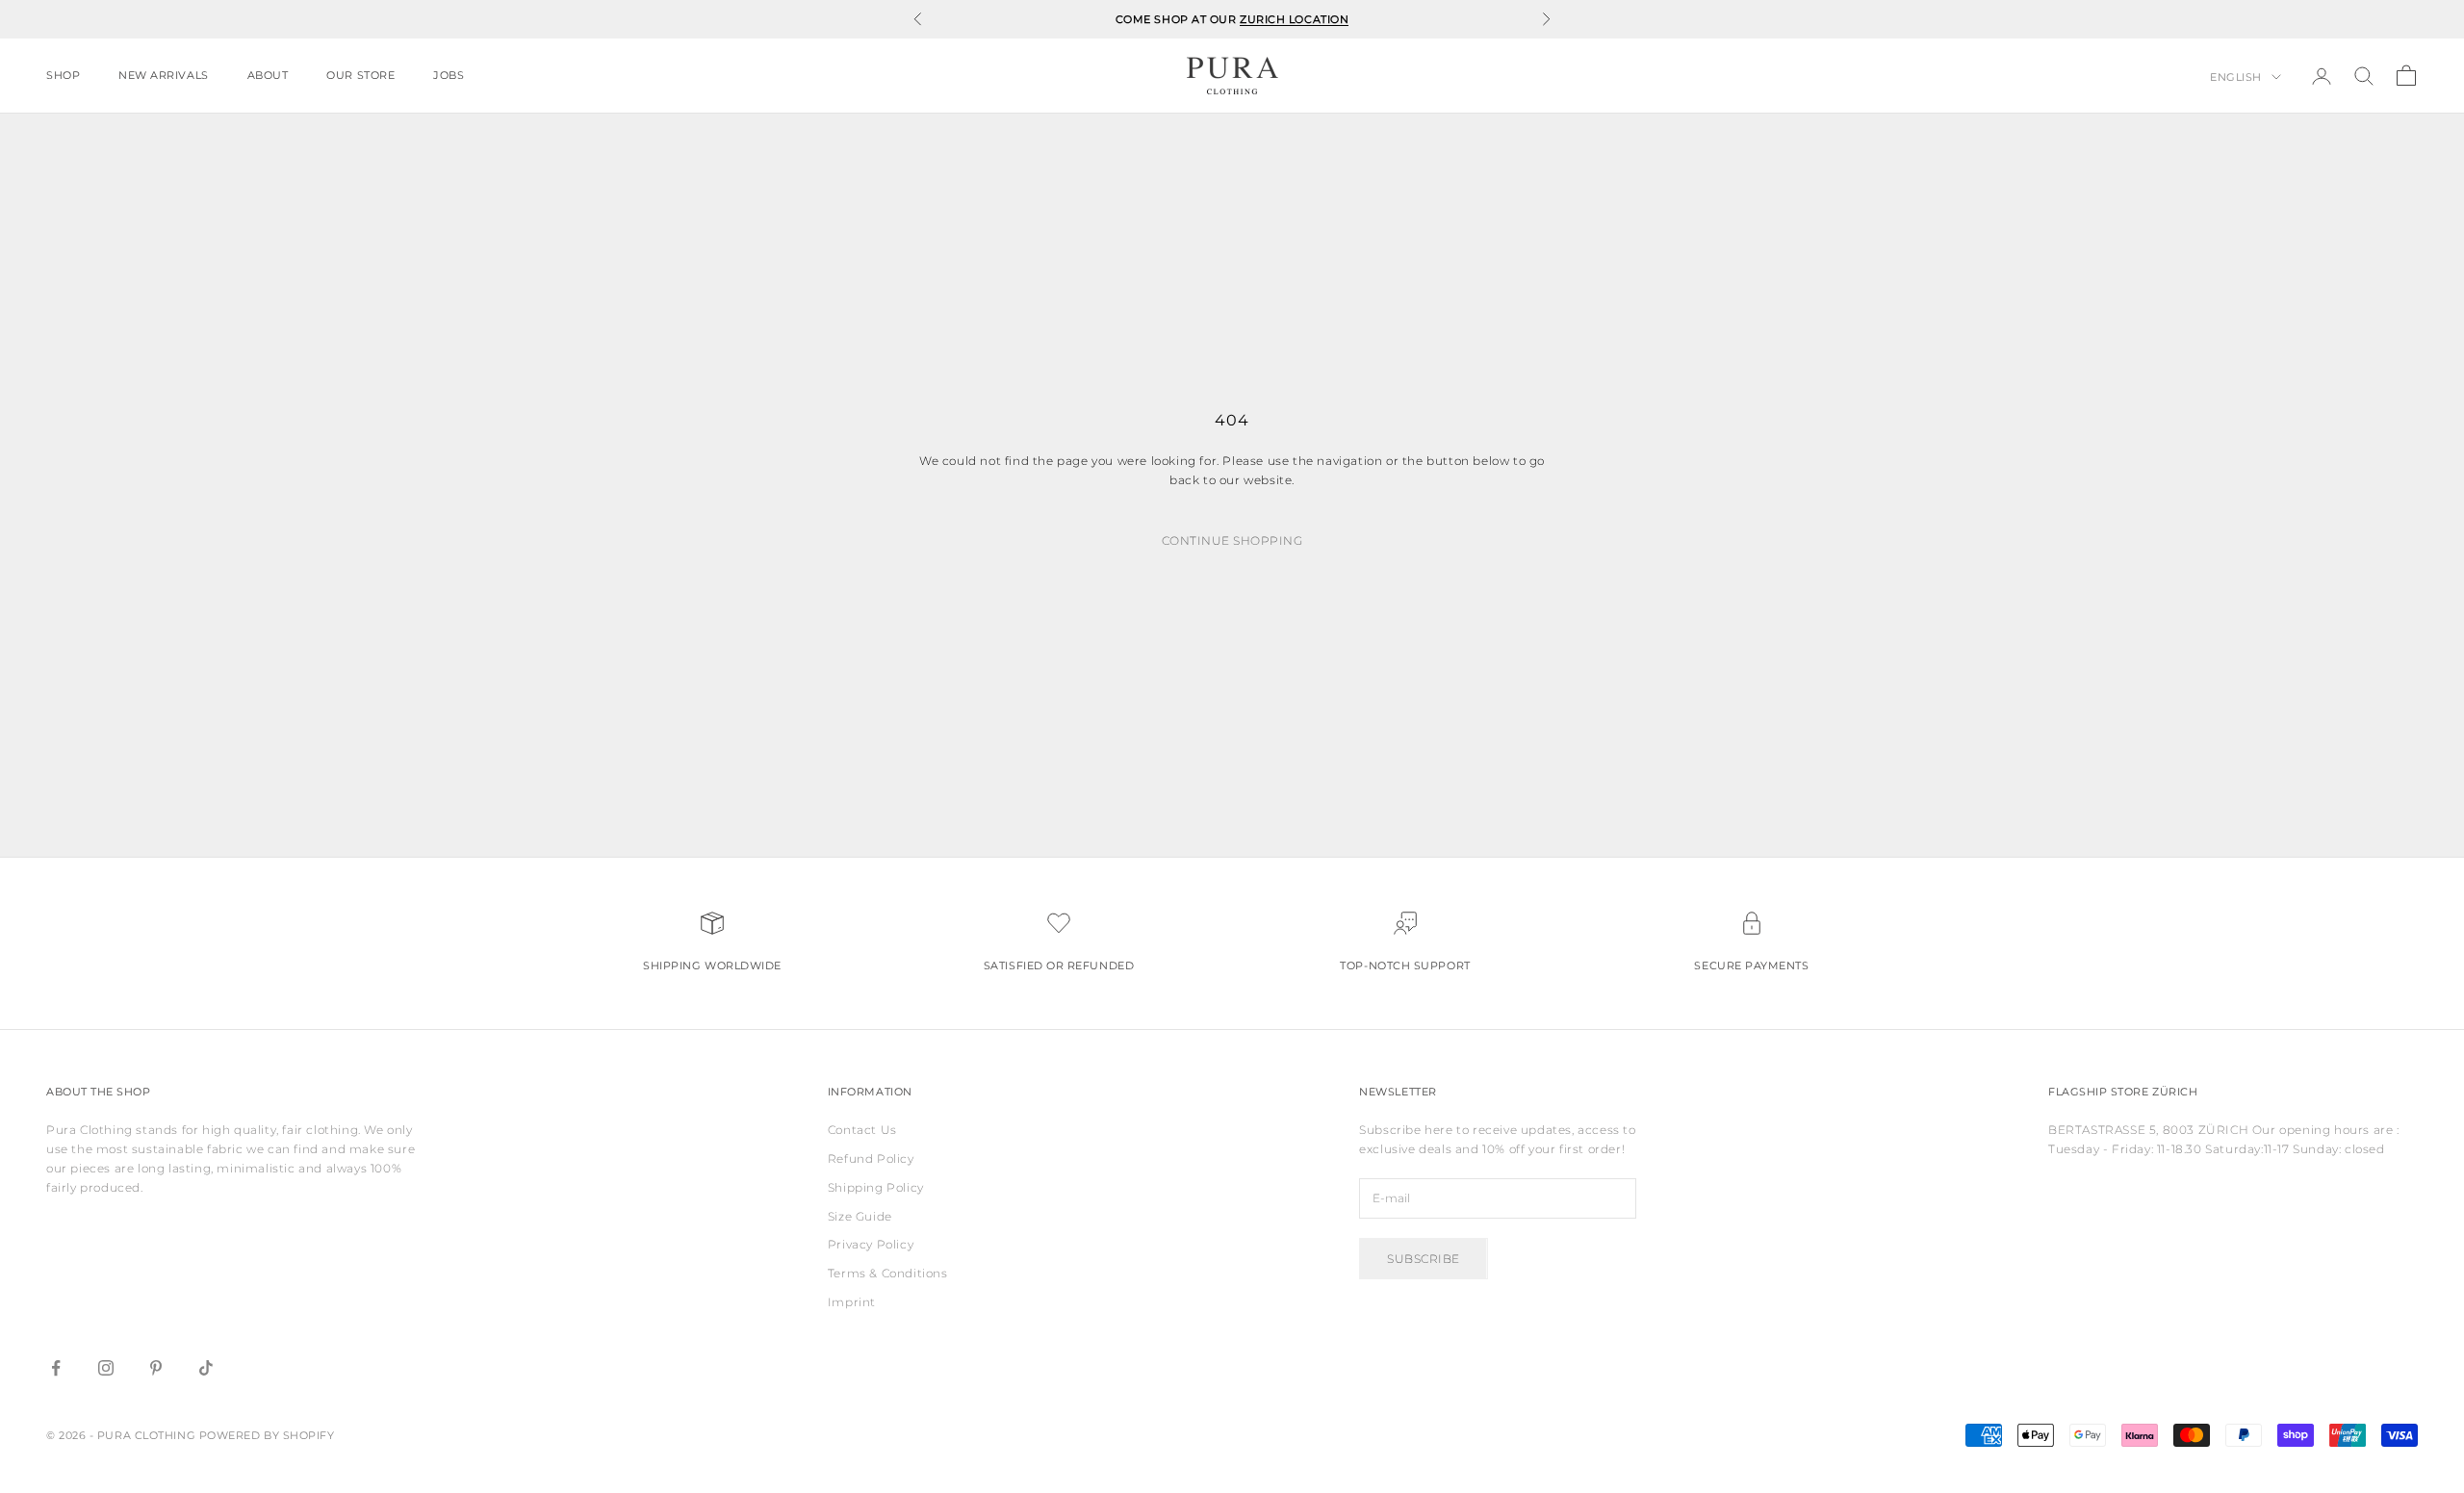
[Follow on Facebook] (56, 1368)
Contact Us (862, 1130)
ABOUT (268, 76)
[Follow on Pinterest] (156, 1368)
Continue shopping (1232, 541)
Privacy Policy (871, 1244)
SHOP (63, 76)
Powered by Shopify (267, 1435)
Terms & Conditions (888, 1273)
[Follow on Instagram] (106, 1368)
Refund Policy (871, 1158)
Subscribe (1423, 1259)
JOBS (449, 76)
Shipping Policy (876, 1187)
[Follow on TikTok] (206, 1368)
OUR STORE (360, 76)
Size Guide (860, 1216)
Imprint (852, 1302)
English (2236, 77)
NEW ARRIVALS (163, 76)
